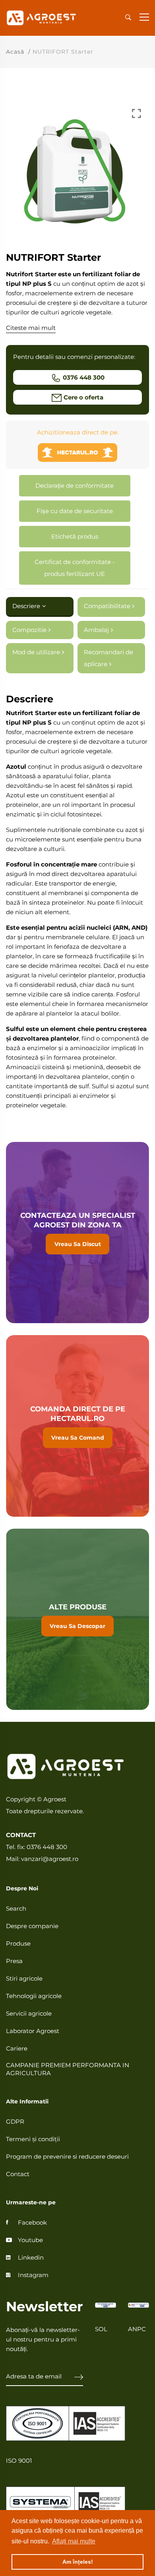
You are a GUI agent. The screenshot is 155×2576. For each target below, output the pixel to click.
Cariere (17, 2048)
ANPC (137, 2329)
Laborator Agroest (33, 2031)
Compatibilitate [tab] (107, 606)
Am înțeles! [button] (78, 2562)
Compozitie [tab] (29, 630)
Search (16, 1908)
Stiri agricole (24, 1978)
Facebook (32, 2222)
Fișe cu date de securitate (75, 511)
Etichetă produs (75, 536)
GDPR (15, 2121)
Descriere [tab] (26, 606)
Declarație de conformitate (75, 486)
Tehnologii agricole (34, 1996)
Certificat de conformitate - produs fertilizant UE (75, 568)
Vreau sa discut (77, 1233)
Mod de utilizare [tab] (36, 652)
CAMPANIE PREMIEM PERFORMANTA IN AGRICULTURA (68, 2069)
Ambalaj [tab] (96, 630)
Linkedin (31, 2257)
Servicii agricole (29, 2013)
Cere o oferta (83, 397)
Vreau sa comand (77, 1426)
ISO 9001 (19, 2461)
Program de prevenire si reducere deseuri (67, 2156)
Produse (18, 1943)
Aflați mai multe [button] (74, 2541)
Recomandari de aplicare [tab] (108, 658)
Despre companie (32, 1926)
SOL (101, 2329)
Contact (18, 2174)
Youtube (30, 2240)
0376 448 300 (84, 377)
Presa (14, 1961)
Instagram (33, 2275)
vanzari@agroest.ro (50, 1859)
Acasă (15, 52)
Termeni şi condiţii (33, 2139)
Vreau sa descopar (77, 1619)
